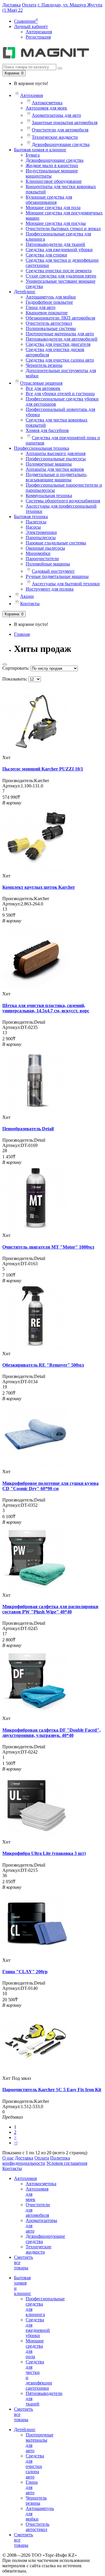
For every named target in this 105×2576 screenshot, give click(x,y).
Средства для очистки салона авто (60, 360)
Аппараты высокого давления (56, 453)
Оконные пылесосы (45, 548)
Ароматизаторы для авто (56, 115)
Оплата (29, 5)
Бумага (33, 155)
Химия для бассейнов (47, 430)
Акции (27, 596)
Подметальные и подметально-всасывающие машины (56, 477)
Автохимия (32, 95)
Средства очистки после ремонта (59, 271)
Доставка (12, 5)
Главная (22, 634)
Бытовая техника (31, 517)
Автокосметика (47, 103)
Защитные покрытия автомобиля (65, 123)
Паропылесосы (41, 538)
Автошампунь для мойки (51, 297)
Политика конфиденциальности (36, 2161)
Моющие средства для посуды (56, 223)
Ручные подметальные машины (57, 576)
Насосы (33, 527)
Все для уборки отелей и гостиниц (60, 394)
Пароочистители (42, 559)
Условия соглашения (67, 2163)
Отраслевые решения (41, 383)
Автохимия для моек (46, 108)
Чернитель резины (44, 365)
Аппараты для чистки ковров (55, 469)
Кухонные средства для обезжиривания (49, 200)
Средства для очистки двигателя (58, 344)
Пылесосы (36, 522)
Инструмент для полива (50, 589)
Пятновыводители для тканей (55, 244)
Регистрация (38, 37)
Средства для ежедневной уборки (59, 250)
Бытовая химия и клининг (40, 150)
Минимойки (38, 553)
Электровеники (41, 532)
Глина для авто (41, 307)
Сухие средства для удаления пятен (61, 276)
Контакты (30, 604)
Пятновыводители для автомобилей (62, 339)
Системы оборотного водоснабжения (63, 501)
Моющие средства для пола (53, 208)
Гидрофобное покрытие (49, 302)
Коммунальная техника (49, 495)
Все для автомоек (43, 388)
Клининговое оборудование (54, 181)
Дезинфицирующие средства (61, 144)
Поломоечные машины (49, 464)
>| (16, 2143)
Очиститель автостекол (49, 323)
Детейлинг (25, 292)
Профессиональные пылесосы (56, 459)
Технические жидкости (55, 137)
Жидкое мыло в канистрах (52, 165)
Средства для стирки (46, 255)
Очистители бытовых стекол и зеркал (63, 229)
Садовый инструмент (53, 571)
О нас (8, 2158)
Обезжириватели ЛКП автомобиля (60, 318)
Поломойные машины (48, 564)
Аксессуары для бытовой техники (66, 584)
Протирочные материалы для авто (60, 334)
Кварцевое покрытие (47, 313)
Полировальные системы (51, 328)
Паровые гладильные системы (56, 543)
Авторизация (39, 32)
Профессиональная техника (42, 448)
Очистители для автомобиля (60, 130)
